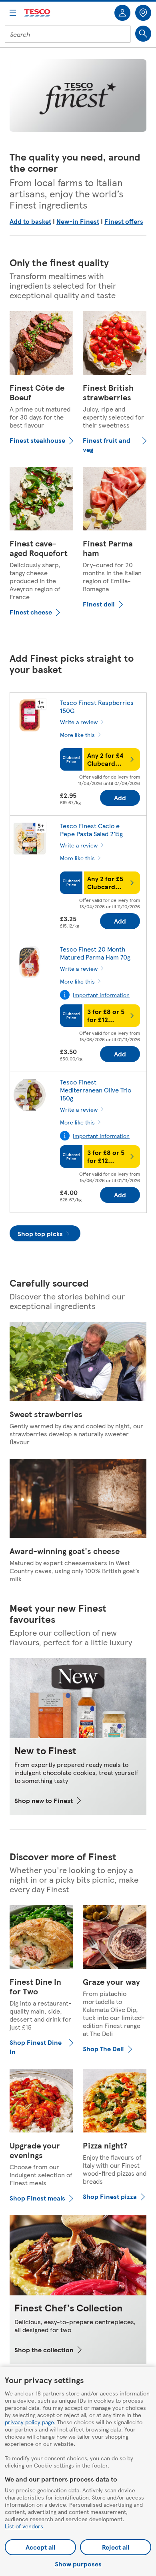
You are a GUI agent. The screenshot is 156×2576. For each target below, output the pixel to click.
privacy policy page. (30, 2422)
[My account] (122, 13)
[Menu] (13, 13)
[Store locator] (143, 13)
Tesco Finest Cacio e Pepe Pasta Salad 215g (91, 830)
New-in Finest (78, 221)
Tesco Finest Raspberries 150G (97, 706)
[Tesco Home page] (38, 13)
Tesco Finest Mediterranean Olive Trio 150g (96, 1090)
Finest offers (124, 221)
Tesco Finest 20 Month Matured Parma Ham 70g (95, 953)
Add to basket (30, 221)
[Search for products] (143, 34)
